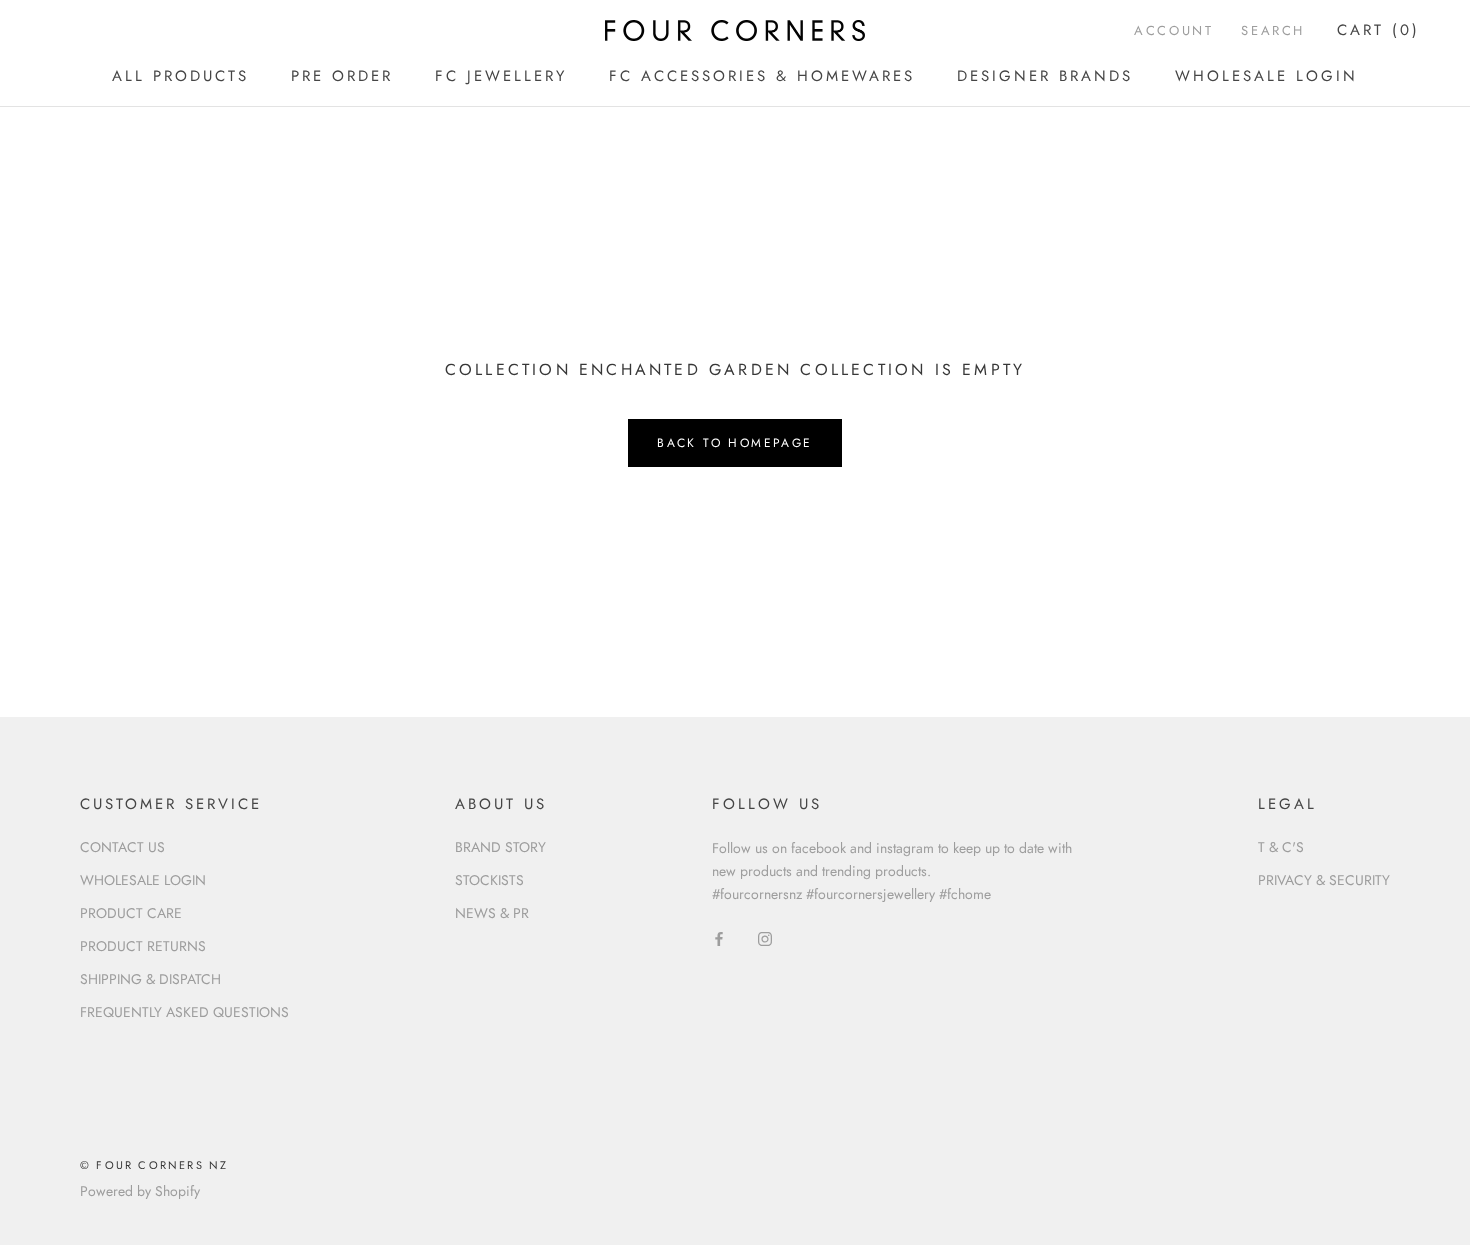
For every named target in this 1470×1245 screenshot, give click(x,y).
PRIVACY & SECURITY (1324, 880)
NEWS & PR (492, 913)
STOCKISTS (489, 880)
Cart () (1378, 30)
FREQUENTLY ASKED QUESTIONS (184, 1012)
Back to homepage (734, 443)
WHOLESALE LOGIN (1266, 76)
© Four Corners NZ (154, 1165)
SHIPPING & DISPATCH (150, 979)
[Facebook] (719, 937)
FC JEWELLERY (501, 76)
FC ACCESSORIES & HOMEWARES (762, 76)
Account (1173, 30)
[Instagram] (765, 937)
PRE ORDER (342, 76)
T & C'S (1281, 847)
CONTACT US (122, 847)
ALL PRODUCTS (180, 76)
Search (1273, 30)
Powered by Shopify (140, 1191)
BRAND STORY (500, 847)
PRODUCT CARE (131, 913)
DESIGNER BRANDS (1045, 76)
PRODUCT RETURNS (143, 946)
